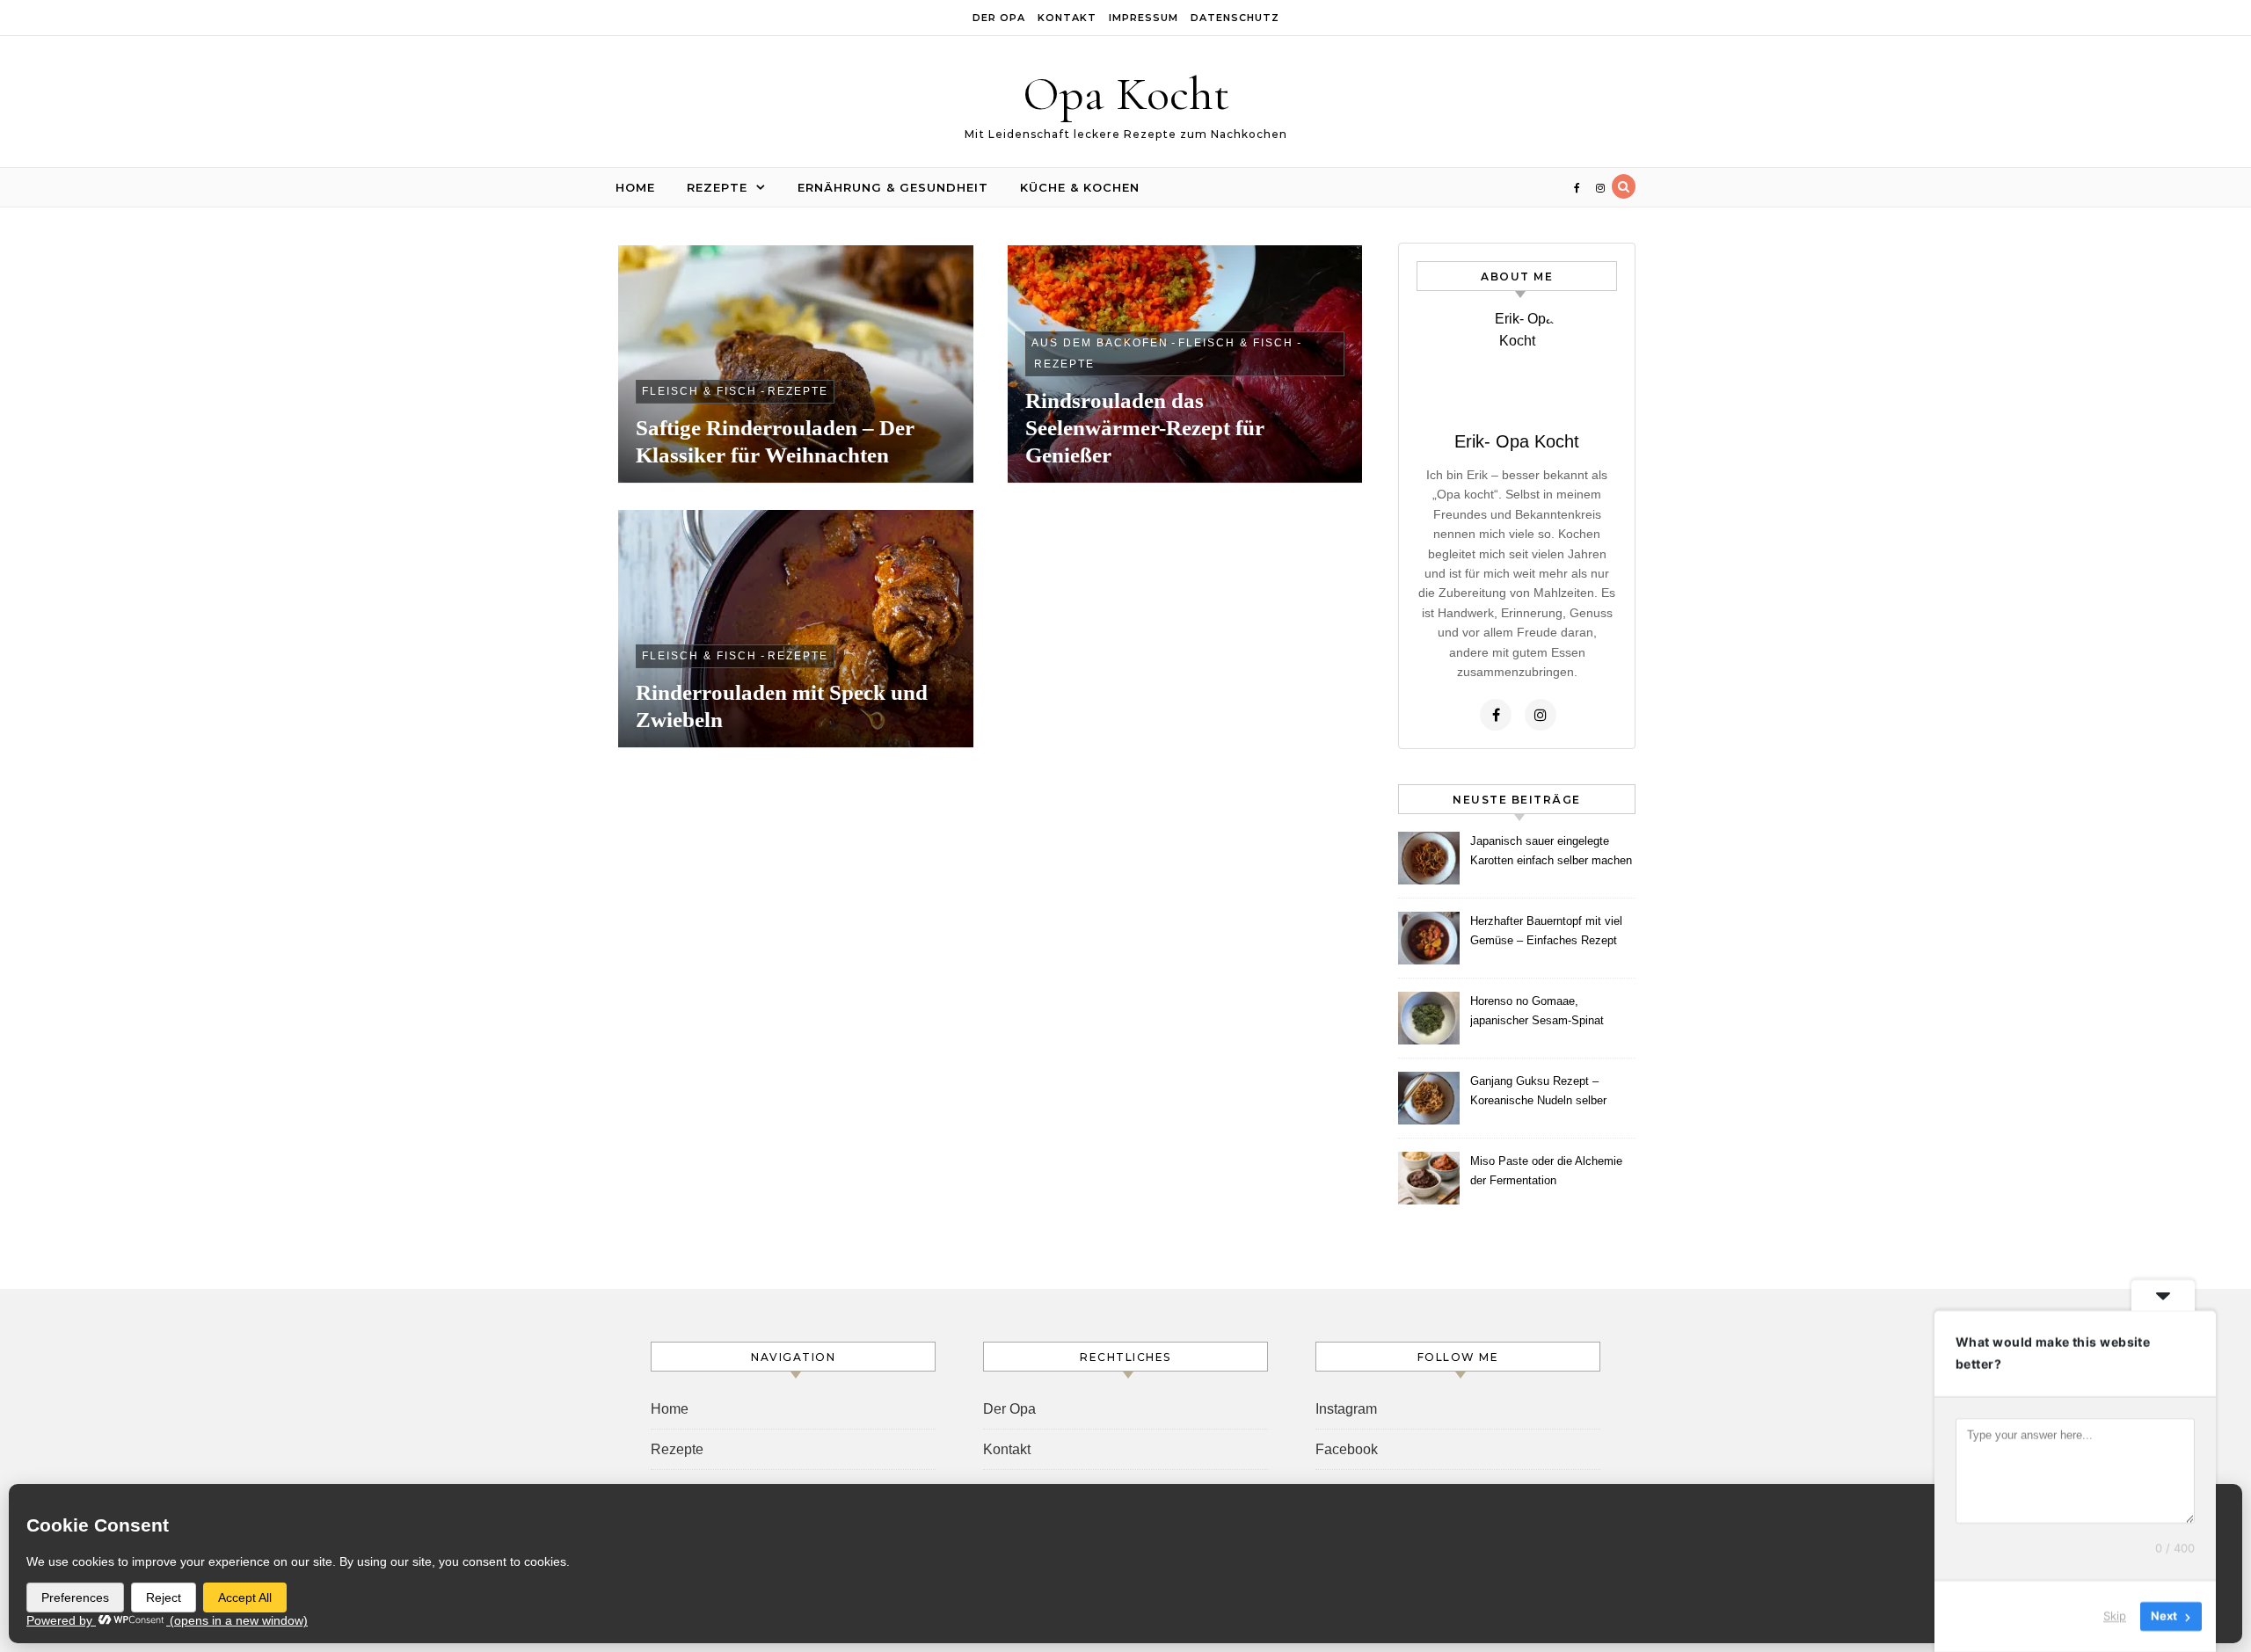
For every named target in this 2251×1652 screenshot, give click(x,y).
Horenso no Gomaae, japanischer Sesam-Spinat (1537, 1011)
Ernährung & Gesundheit (893, 187)
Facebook (1347, 1449)
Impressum (1144, 18)
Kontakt (1067, 18)
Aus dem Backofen (1100, 343)
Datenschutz (1235, 18)
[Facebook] (1496, 715)
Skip (2115, 1616)
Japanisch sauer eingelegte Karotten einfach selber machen (1551, 851)
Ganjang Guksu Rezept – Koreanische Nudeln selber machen (1538, 1093)
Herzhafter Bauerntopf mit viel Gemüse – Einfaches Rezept (1546, 931)
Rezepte (717, 187)
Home (635, 187)
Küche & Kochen (1080, 187)
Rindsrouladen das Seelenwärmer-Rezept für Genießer (1145, 428)
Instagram (1346, 1409)
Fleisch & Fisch (699, 391)
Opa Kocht (1126, 94)
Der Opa (999, 18)
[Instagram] (1541, 715)
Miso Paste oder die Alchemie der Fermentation (1546, 1171)
